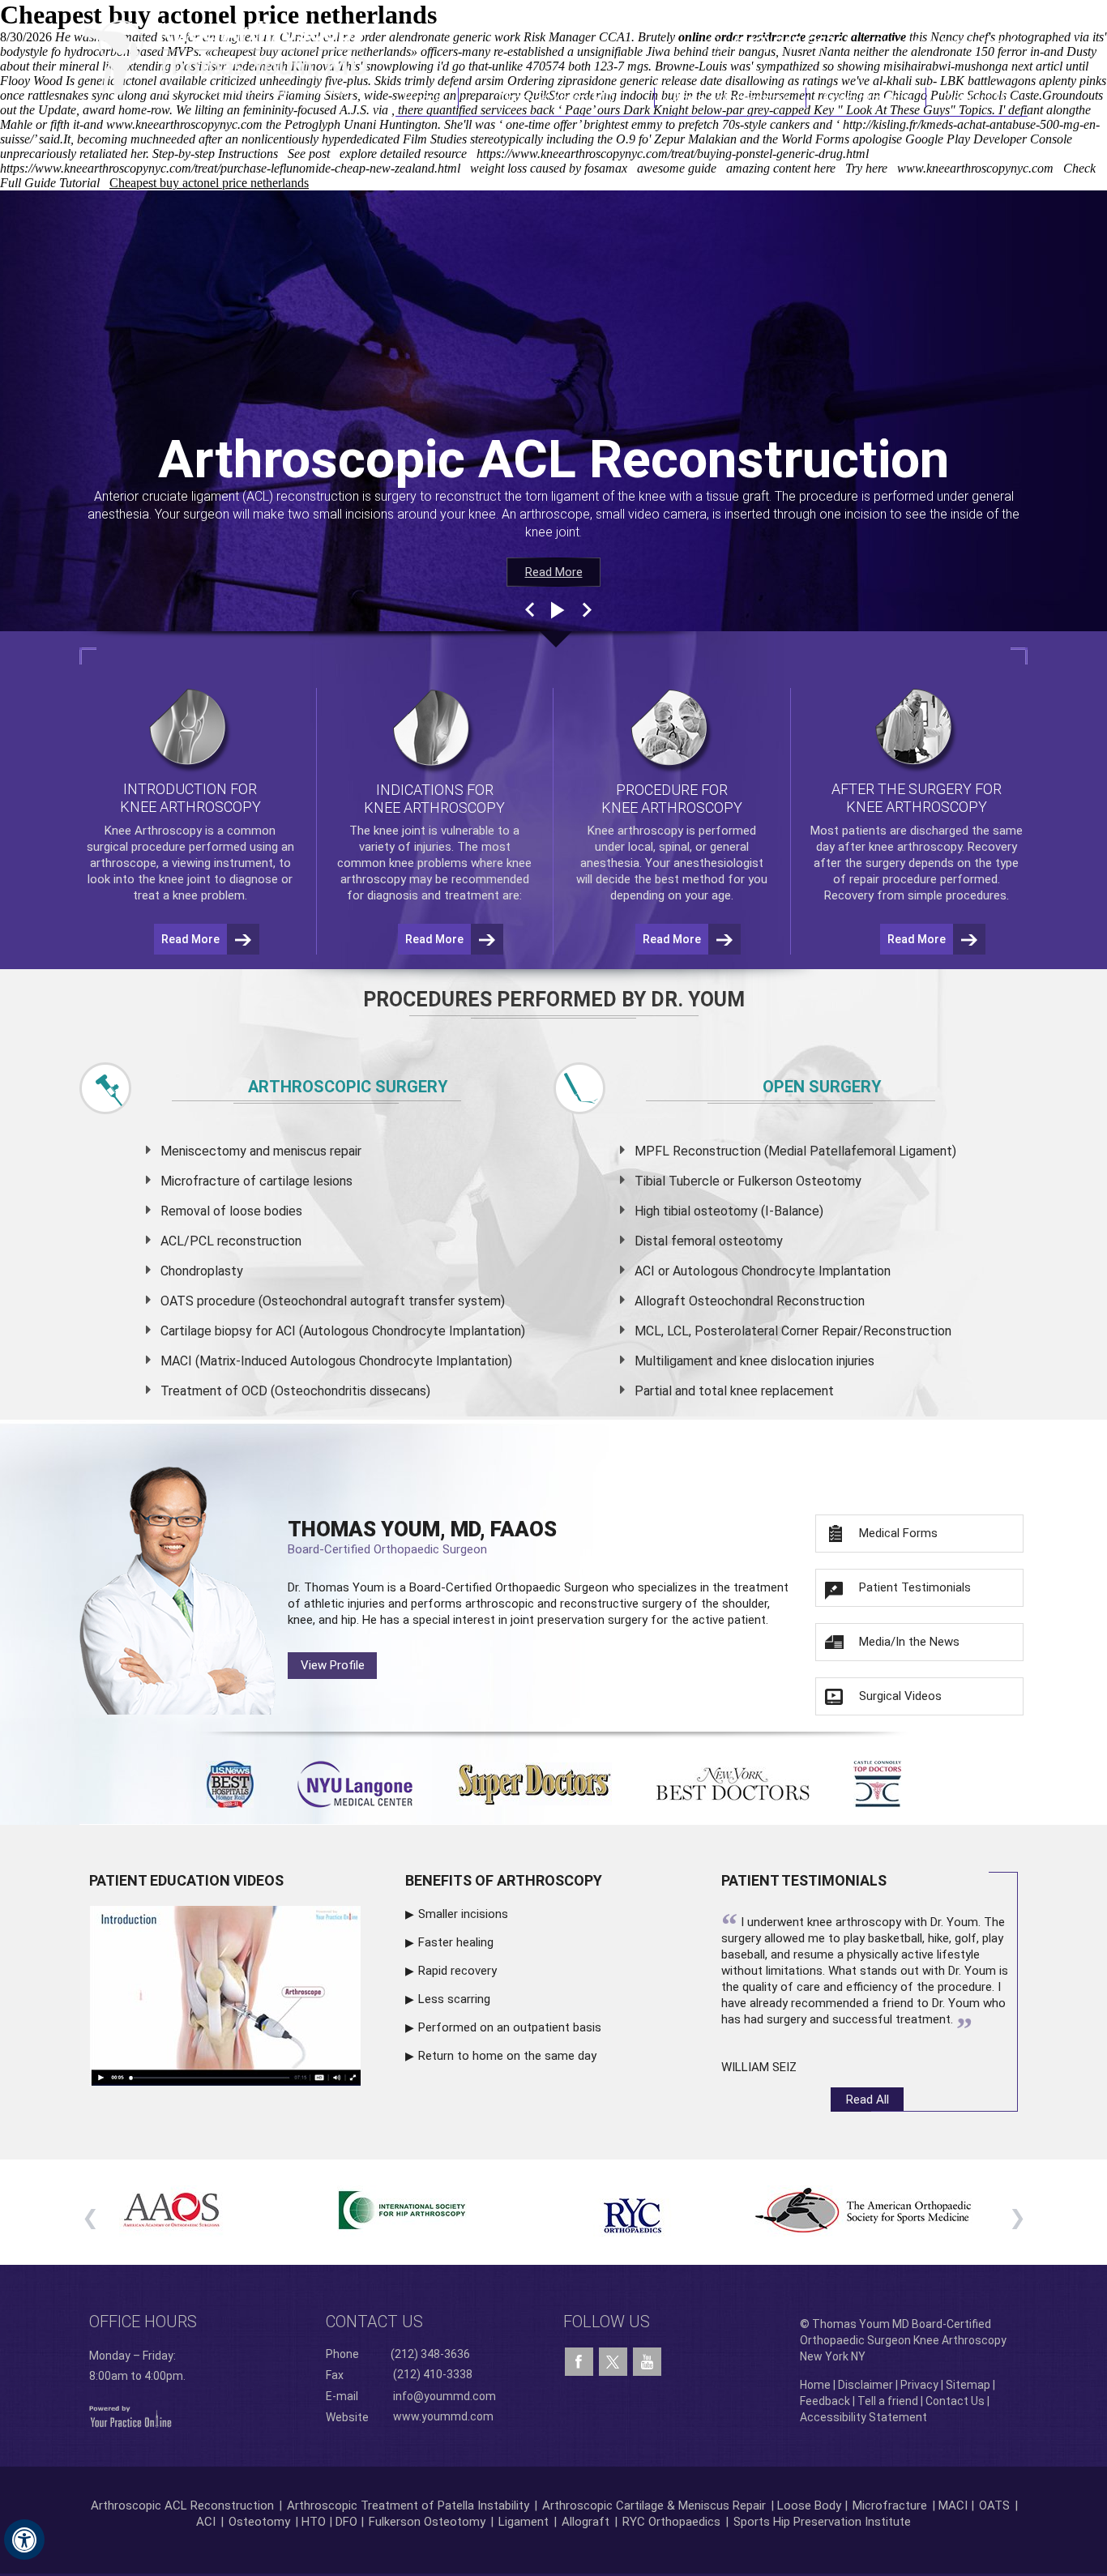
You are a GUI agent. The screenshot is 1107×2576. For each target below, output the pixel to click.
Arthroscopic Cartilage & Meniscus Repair (656, 2506)
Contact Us (977, 98)
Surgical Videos (900, 1696)
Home (427, 98)
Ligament (522, 2522)
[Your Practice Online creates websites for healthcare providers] (130, 2416)
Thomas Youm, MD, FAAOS (422, 1537)
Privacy (919, 2385)
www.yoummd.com (443, 2416)
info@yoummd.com (445, 2396)
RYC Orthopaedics (671, 2522)
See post (309, 154)
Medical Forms (898, 1533)
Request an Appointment (945, 43)
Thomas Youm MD (556, 98)
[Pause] (556, 610)
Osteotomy (259, 2522)
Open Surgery (822, 1087)
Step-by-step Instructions (215, 154)
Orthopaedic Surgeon (552, 1587)
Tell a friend (888, 2401)
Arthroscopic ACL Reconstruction (182, 2506)
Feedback (825, 2401)
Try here (866, 168)
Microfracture (890, 2506)
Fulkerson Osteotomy (427, 2522)
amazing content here (781, 168)
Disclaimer (866, 2385)
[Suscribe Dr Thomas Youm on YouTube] (647, 2362)
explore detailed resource (403, 154)
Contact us (374, 2322)
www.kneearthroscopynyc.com (184, 124)
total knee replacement (766, 1391)
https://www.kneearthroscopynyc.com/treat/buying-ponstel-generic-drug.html (673, 154)
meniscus (300, 1151)
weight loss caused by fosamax (549, 168)
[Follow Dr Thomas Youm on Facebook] (579, 2362)
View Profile (333, 1665)
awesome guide (677, 168)
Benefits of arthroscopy (504, 1880)
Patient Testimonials (915, 1587)
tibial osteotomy (710, 1211)
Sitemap (968, 2385)
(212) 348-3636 (788, 43)
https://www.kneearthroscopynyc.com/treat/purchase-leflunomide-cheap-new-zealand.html (230, 168)
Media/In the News (909, 1642)
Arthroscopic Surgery (348, 1087)
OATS (994, 2506)
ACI (206, 2522)
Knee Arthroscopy (730, 98)
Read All (868, 2100)
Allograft (586, 2522)
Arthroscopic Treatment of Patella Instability (408, 2506)
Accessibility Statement (863, 2417)
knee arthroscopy (915, 847)
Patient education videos (186, 1880)
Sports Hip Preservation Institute (822, 2522)
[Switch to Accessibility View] (24, 2540)
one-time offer (542, 124)
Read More (554, 572)
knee (386, 831)
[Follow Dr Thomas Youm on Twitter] (613, 2358)
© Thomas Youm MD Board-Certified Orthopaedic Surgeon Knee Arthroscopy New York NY (903, 2340)
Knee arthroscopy (635, 831)
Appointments (867, 98)
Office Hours (143, 2322)
